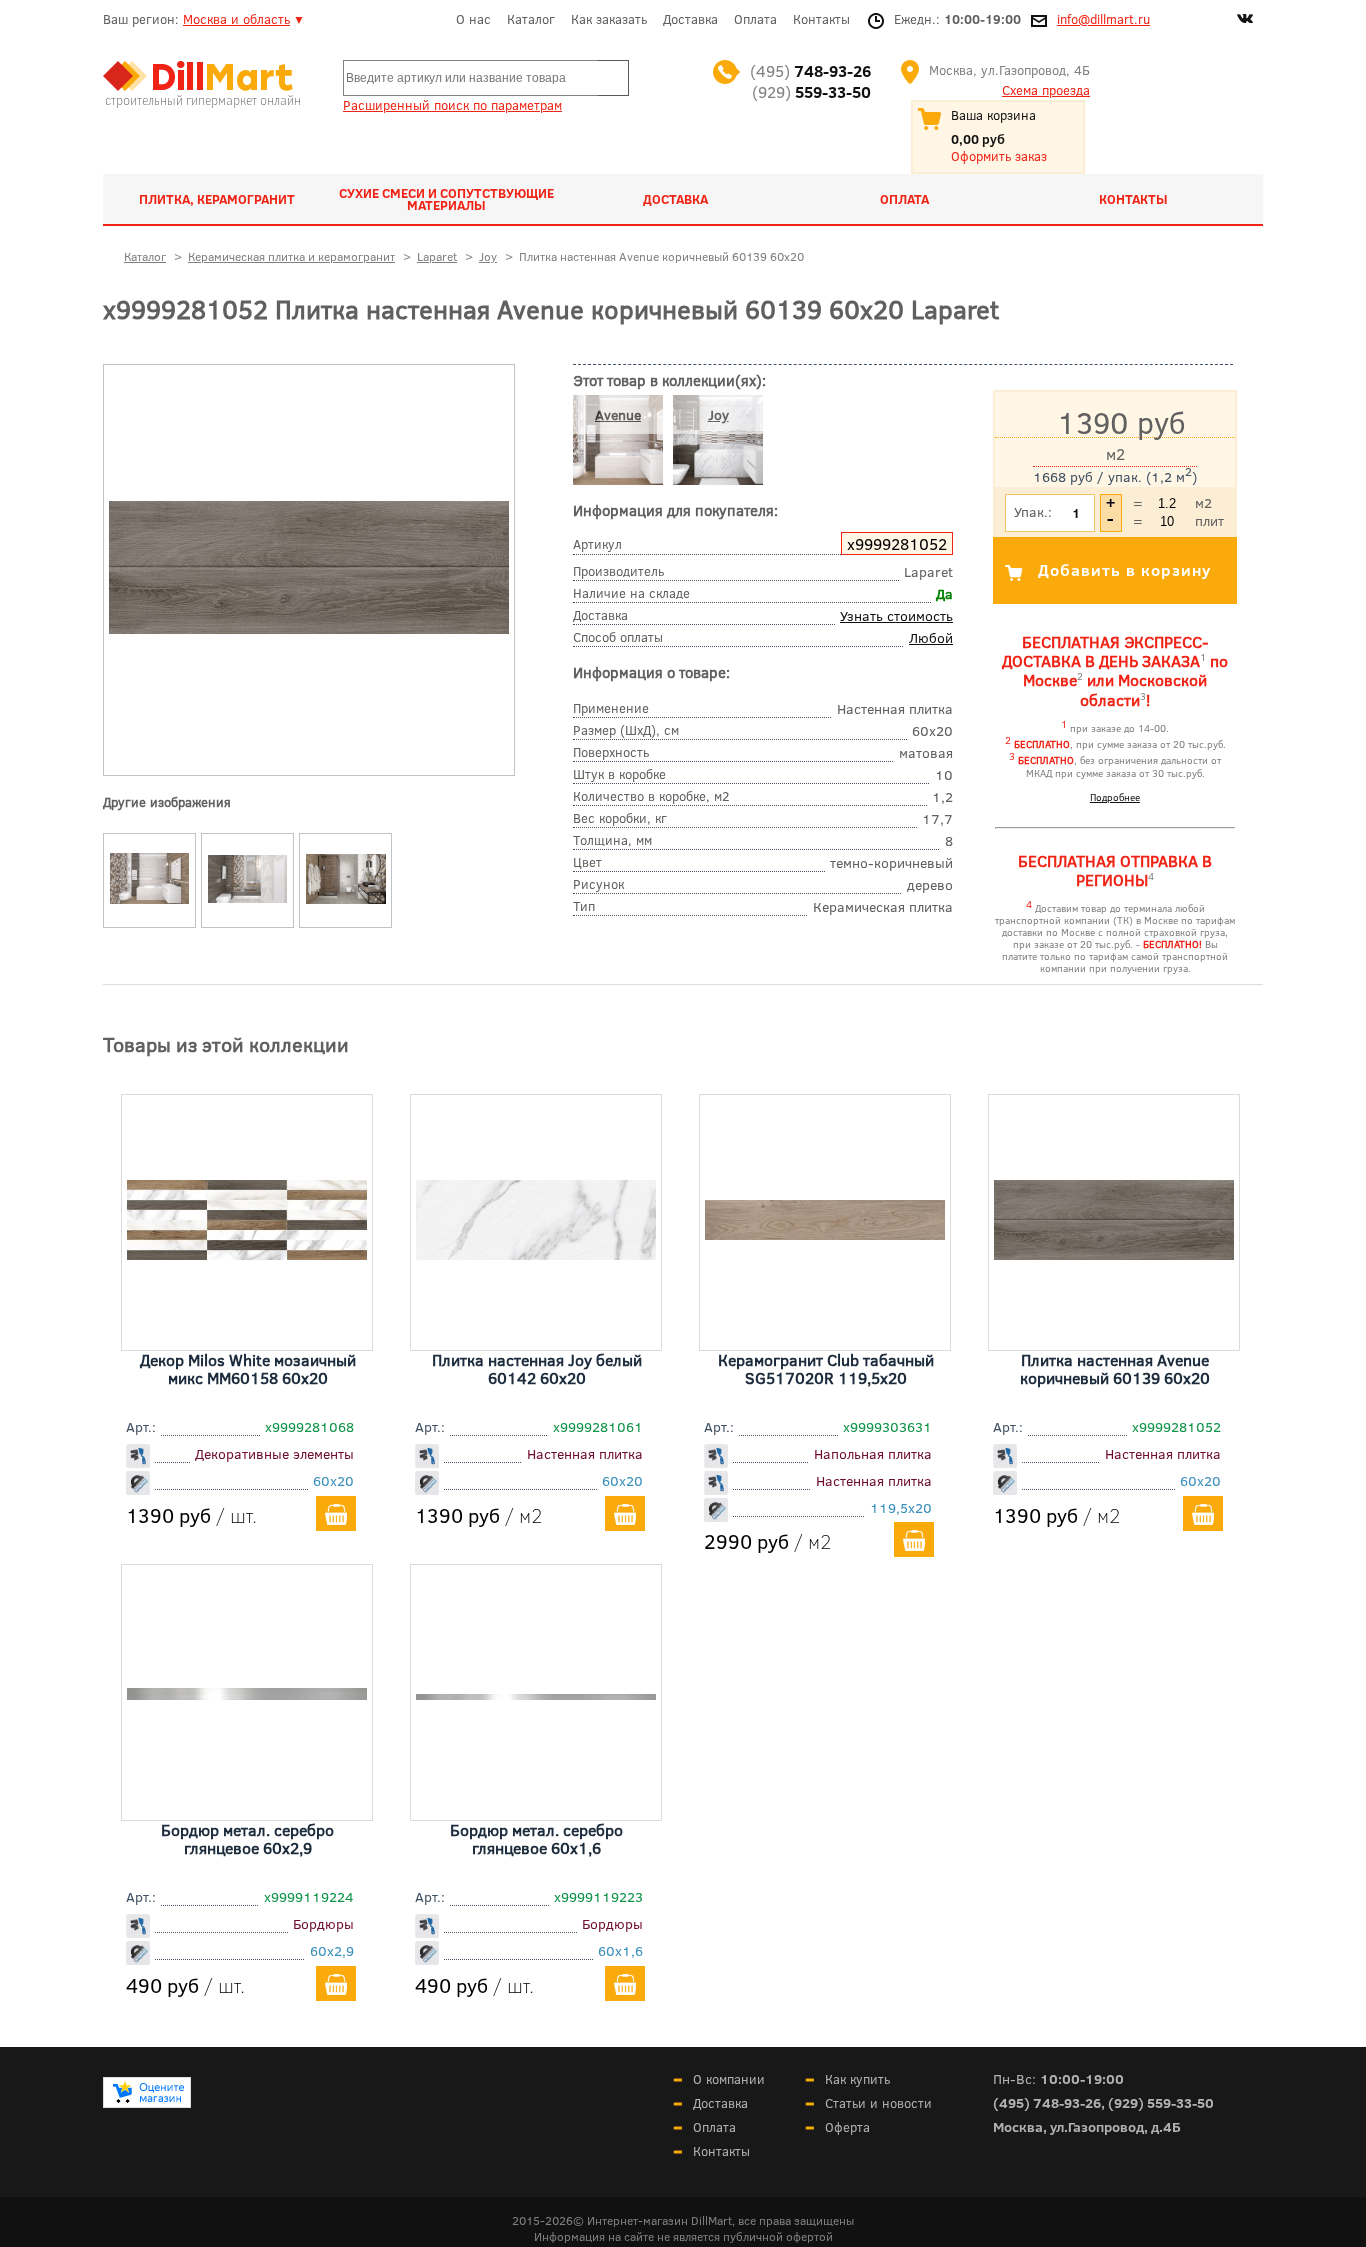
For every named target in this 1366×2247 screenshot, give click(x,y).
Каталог (531, 19)
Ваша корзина (993, 115)
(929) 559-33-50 (1161, 2102)
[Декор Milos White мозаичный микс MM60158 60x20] (247, 1253)
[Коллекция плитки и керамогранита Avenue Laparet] (150, 904)
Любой (931, 637)
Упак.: (1033, 511)
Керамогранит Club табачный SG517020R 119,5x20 (826, 1368)
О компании (729, 2079)
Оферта (847, 2127)
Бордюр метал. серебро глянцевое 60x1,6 (536, 1838)
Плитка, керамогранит (217, 199)
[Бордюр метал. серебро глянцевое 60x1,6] (536, 1693)
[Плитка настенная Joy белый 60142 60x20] (536, 1253)
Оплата (755, 19)
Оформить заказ (999, 156)
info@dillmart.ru (1103, 19)
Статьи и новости (878, 2103)
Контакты (821, 19)
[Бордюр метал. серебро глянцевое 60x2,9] (247, 1693)
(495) (810, 70)
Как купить (857, 2079)
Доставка (690, 19)
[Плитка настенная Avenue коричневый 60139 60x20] (1114, 1253)
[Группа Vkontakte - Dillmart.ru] (1245, 21)
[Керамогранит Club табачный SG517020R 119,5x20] (825, 1233)
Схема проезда (1046, 90)
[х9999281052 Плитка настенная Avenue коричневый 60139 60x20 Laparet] (309, 629)
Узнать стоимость (896, 615)
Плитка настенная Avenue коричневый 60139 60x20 (1115, 1368)
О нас (473, 19)
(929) (811, 91)
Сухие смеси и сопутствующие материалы (446, 199)
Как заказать (609, 19)
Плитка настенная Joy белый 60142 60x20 (537, 1368)
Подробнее (1115, 797)
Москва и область (236, 19)
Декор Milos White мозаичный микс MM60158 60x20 (248, 1368)
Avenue (618, 414)
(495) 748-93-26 (1047, 2102)
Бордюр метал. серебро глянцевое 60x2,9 (247, 1838)
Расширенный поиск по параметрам (452, 105)
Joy (718, 414)
